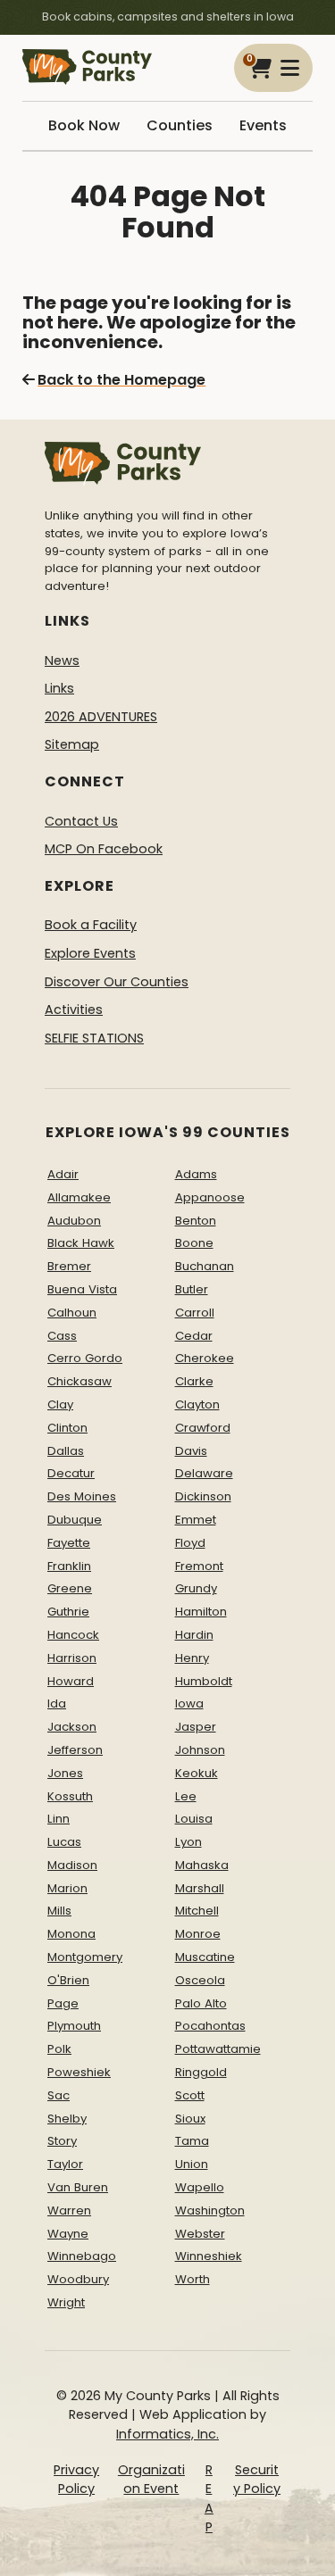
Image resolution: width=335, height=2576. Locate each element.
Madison (72, 1865)
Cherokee (205, 1358)
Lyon (188, 1842)
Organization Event (151, 2480)
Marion (67, 1888)
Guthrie (68, 1612)
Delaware (204, 1473)
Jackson (72, 1727)
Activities (74, 1010)
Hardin (194, 1635)
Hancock (73, 1635)
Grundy (196, 1588)
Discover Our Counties (117, 982)
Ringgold (201, 2072)
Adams (196, 1174)
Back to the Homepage (121, 380)
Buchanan (205, 1266)
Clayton (197, 1404)
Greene (70, 1588)
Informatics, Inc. (167, 2434)
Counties (180, 125)
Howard (71, 1681)
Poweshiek (79, 2072)
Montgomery (85, 1957)
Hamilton (201, 1612)
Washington (210, 2210)
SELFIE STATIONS (94, 1038)
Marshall (200, 1888)
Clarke (194, 1381)
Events (263, 125)
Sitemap (72, 744)
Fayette (69, 1543)
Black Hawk (81, 1243)
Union (192, 2164)
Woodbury (78, 2279)
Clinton (67, 1428)
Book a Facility (91, 925)
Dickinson (203, 1496)
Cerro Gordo (85, 1358)
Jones (65, 1773)
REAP (209, 2499)
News (62, 661)
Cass (62, 1336)
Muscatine (205, 1957)
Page (63, 2003)
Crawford (203, 1428)
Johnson (200, 1750)
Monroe (198, 1934)
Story (62, 2141)
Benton (196, 1221)
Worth (193, 2279)
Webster (200, 2234)
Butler (192, 1289)
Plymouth (74, 2026)
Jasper (196, 1727)
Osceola (200, 1980)
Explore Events (90, 953)
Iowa (189, 1703)
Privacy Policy (76, 2480)
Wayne (68, 2234)
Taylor (65, 2164)
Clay (60, 1404)
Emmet (196, 1520)
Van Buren (78, 2187)
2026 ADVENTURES (101, 717)
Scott (190, 2095)
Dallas (66, 1451)
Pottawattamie (218, 2049)
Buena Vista (82, 1289)
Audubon (74, 1221)
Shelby (67, 2119)
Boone (194, 1243)
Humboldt (204, 1681)
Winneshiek (209, 2256)
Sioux (190, 2119)
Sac (59, 2095)
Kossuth (70, 1796)
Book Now (84, 125)
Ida (57, 1703)
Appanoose (210, 1197)
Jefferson (75, 1750)
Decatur (71, 1473)
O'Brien (68, 1980)
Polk (59, 2049)
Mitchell (197, 1911)
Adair (63, 1174)
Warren (69, 2210)
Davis (191, 1451)
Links (59, 688)
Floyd (190, 1543)
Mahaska (202, 1865)
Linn (59, 1819)
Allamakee (79, 1197)
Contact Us (81, 821)
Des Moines (82, 1496)
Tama (192, 2141)
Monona (71, 1934)
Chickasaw (80, 1381)
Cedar (194, 1336)
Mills (59, 1911)
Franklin (69, 1566)
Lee (186, 1796)
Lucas (64, 1842)
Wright (66, 2302)
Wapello (200, 2187)
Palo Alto (201, 2003)
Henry (192, 1658)
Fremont (199, 1566)
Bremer (69, 1266)
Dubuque (75, 1520)
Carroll (195, 1313)
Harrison (72, 1658)
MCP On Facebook (104, 849)
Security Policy (257, 2480)
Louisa (194, 1819)
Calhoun (72, 1313)
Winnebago (82, 2256)
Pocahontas (210, 2026)
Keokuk (197, 1773)
